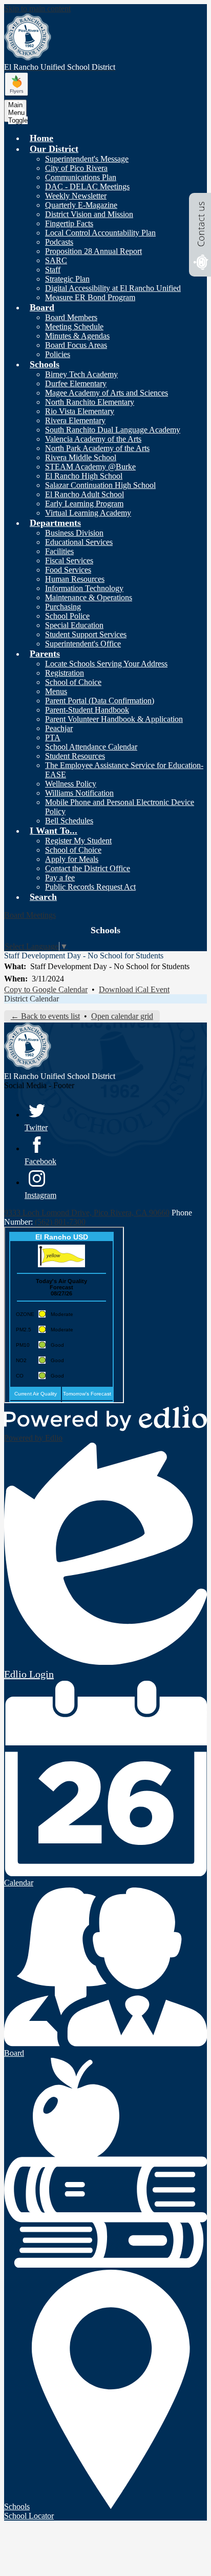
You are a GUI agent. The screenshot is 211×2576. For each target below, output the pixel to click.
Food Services (68, 570)
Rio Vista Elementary (80, 411)
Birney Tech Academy (81, 374)
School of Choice (73, 682)
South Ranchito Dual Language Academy (113, 430)
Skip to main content (37, 8)
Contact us (201, 224)
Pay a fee (60, 878)
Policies (58, 354)
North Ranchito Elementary (90, 402)
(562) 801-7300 (60, 1222)
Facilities (59, 551)
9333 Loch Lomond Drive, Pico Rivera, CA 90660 (87, 1213)
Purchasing (63, 607)
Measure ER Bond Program (90, 297)
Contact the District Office (88, 868)
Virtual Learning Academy (88, 513)
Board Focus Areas (76, 345)
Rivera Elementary (75, 420)
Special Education (74, 625)
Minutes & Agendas (77, 336)
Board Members (71, 317)
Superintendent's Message (87, 159)
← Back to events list (45, 1016)
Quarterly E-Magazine (81, 205)
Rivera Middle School (81, 457)
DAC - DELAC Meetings (87, 186)
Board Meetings (30, 915)
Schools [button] (105, 930)
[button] (54, 149)
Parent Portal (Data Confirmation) (100, 701)
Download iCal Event (134, 989)
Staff (53, 270)
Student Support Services (86, 634)
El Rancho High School (84, 476)
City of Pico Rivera (76, 168)
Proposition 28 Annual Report (93, 251)
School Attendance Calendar (91, 747)
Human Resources (75, 579)
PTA (53, 738)
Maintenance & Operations (89, 597)
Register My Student (78, 841)
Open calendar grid (122, 1016)
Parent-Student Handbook (87, 710)
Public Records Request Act (90, 887)
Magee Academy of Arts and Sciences (107, 393)
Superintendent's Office (83, 644)
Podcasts (59, 242)
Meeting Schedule (74, 327)
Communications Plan (81, 177)
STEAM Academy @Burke (90, 467)
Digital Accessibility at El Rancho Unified (113, 288)
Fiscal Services (69, 561)
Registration (65, 673)
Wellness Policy (71, 784)
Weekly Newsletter (76, 196)
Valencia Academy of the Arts (93, 439)
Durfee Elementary (76, 384)
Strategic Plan (67, 279)
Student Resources (75, 756)
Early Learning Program (84, 504)
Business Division (74, 533)
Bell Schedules (69, 821)
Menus (56, 691)
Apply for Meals (72, 859)
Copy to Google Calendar (46, 989)
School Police (67, 616)
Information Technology (84, 588)
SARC (56, 260)
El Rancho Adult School (85, 494)
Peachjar (59, 728)
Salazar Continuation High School (100, 485)
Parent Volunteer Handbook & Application (114, 719)
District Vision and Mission (89, 214)
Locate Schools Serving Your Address (106, 664)
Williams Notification (79, 793)
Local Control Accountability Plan (100, 233)
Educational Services (79, 542)
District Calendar (31, 999)
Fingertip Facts (69, 223)
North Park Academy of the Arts (97, 448)
